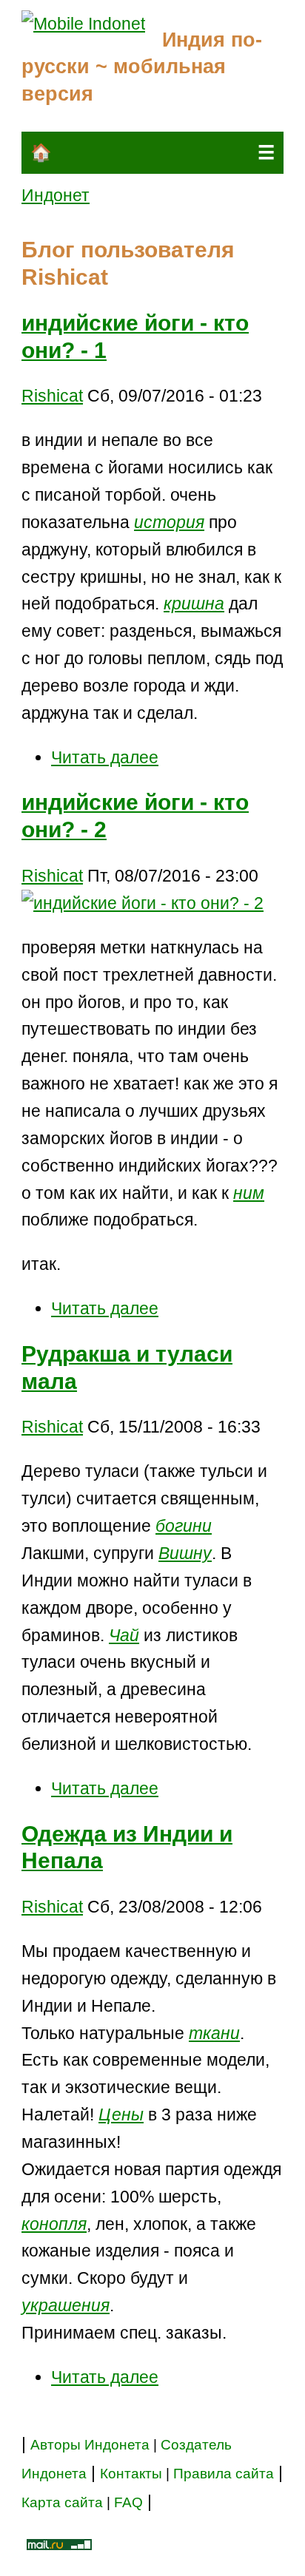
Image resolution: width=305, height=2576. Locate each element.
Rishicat (52, 396)
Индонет (56, 195)
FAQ (128, 2502)
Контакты (133, 2474)
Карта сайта (62, 2502)
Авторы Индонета (90, 2445)
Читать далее (105, 757)
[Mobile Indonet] (83, 24)
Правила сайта (224, 2474)
